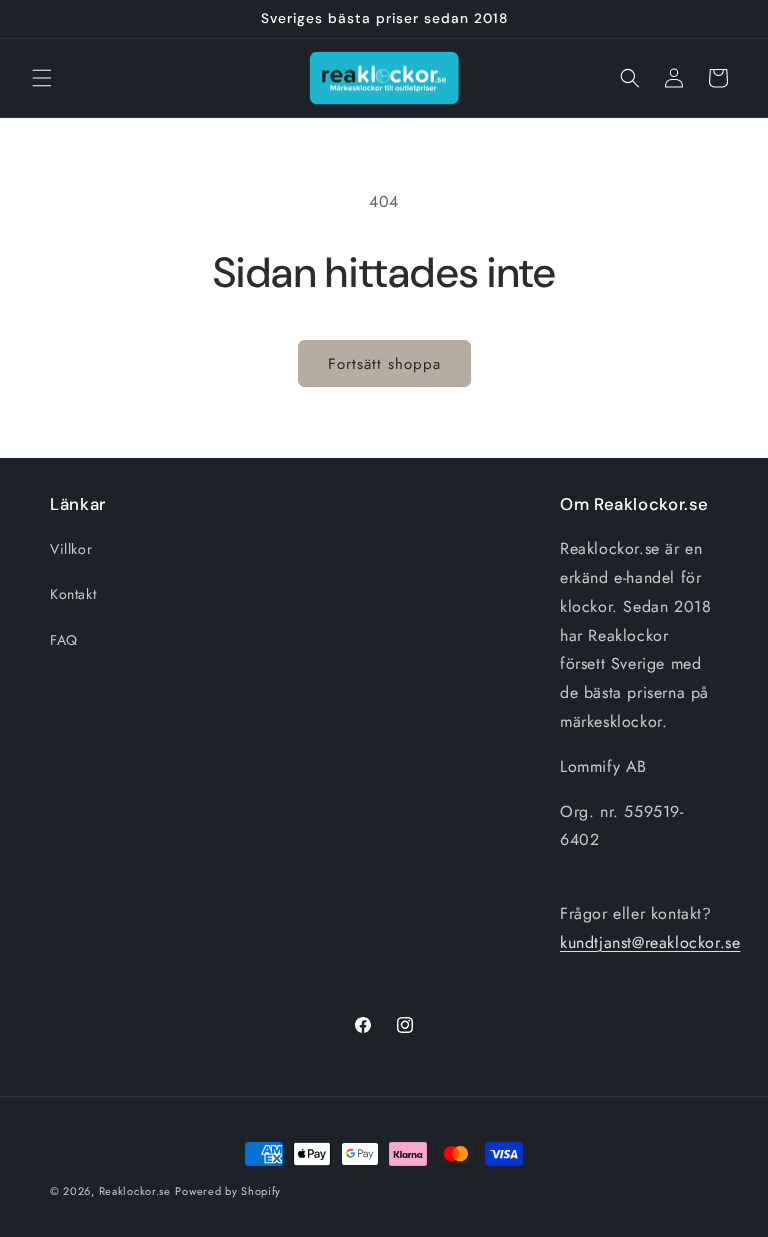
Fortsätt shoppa (384, 364)
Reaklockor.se (135, 1191)
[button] (42, 78)
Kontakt (73, 594)
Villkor (71, 549)
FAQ (64, 640)
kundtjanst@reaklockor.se (650, 942)
